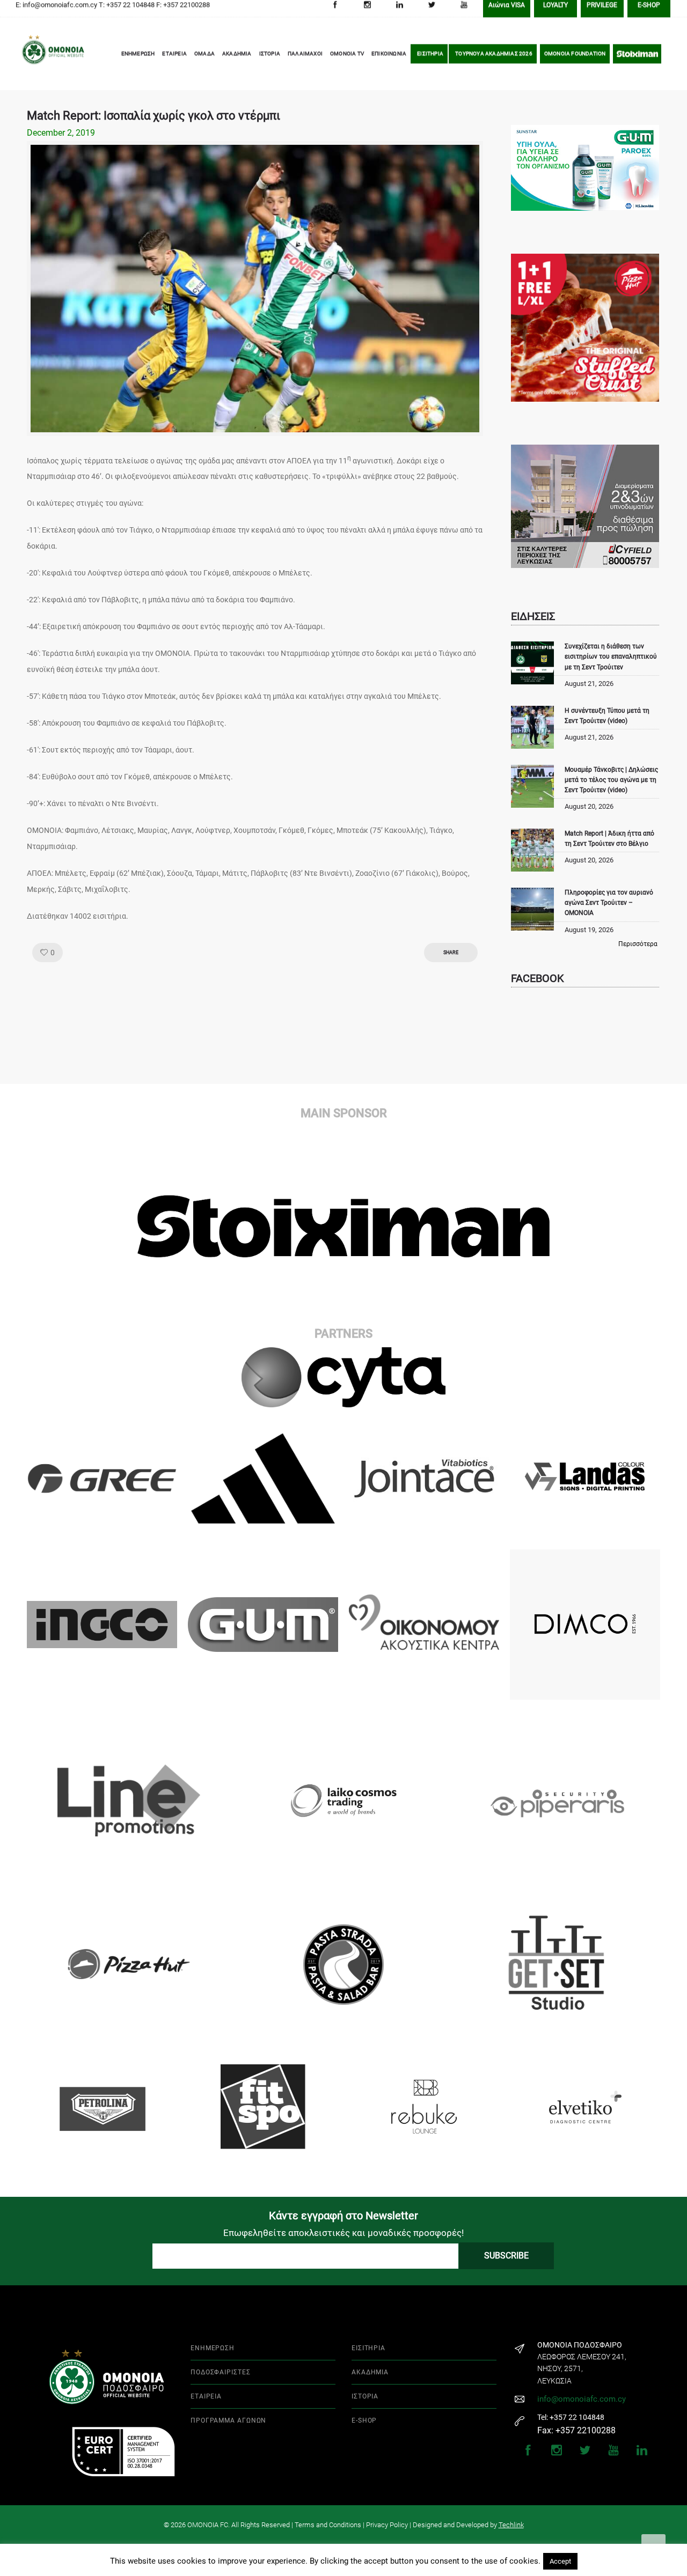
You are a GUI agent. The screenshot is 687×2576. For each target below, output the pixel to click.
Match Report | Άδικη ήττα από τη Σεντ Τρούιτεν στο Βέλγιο (609, 839)
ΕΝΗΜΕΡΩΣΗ (138, 60)
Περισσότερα (638, 944)
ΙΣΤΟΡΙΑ (270, 60)
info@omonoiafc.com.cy (582, 2399)
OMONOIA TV (347, 60)
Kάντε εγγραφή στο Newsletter (343, 2216)
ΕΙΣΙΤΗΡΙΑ (430, 60)
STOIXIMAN (637, 60)
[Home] (38, 61)
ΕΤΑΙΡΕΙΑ (174, 60)
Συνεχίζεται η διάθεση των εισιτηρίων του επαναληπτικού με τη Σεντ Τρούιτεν (611, 656)
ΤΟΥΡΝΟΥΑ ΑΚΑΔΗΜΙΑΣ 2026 (494, 60)
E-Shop (649, 12)
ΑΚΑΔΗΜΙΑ (237, 60)
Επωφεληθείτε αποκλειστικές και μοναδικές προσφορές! (343, 2233)
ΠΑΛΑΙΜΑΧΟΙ (305, 60)
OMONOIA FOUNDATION (575, 60)
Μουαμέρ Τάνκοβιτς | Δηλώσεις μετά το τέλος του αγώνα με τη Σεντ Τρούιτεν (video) (611, 780)
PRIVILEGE (602, 12)
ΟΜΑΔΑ (204, 60)
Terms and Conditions (328, 2525)
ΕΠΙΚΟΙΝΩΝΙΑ (389, 60)
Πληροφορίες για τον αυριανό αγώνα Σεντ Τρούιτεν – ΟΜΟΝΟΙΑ (609, 903)
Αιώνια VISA (507, 12)
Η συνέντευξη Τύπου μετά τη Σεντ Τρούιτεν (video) (607, 716)
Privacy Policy (387, 2525)
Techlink (511, 2525)
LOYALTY (556, 12)
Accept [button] (560, 2561)
